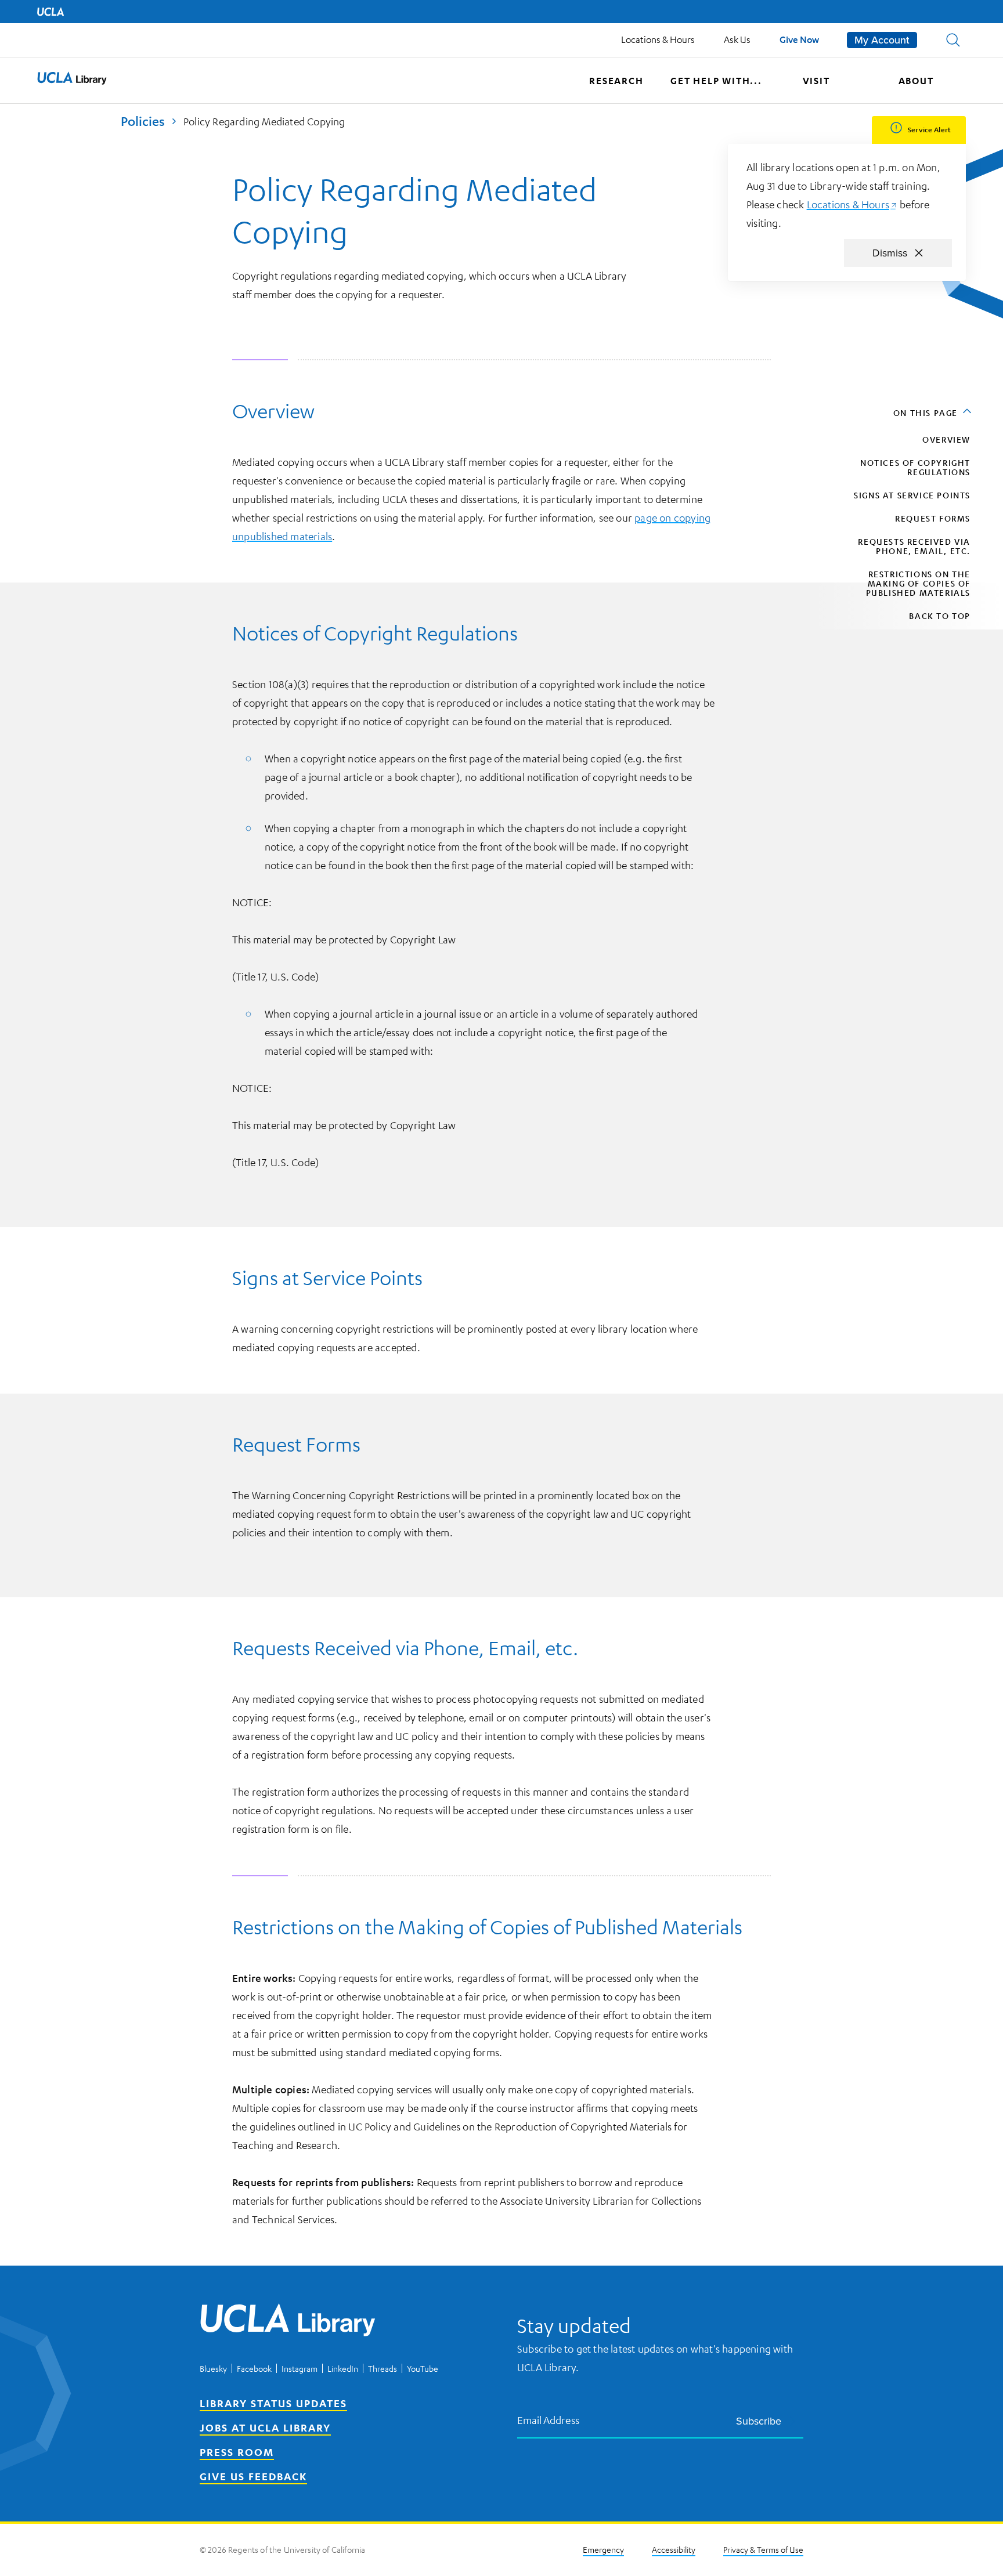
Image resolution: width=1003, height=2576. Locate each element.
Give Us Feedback (253, 2476)
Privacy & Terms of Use (763, 2549)
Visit (816, 81)
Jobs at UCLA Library (265, 2427)
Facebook (254, 2368)
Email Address (549, 2420)
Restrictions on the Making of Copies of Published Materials (918, 583)
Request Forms (933, 518)
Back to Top (940, 616)
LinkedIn (343, 2368)
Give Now (799, 39)
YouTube (423, 2368)
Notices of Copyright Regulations (915, 467)
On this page (926, 413)
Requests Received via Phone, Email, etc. (914, 546)
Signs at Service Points (912, 495)
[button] (953, 40)
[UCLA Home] (50, 12)
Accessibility (674, 2549)
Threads (383, 2368)
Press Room (237, 2452)
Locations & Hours (658, 39)
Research (616, 81)
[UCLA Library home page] (72, 81)
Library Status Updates (273, 2403)
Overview (946, 439)
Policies (143, 121)
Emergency (603, 2549)
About (916, 81)
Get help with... (716, 81)
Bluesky (213, 2368)
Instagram (300, 2368)
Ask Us (737, 39)
